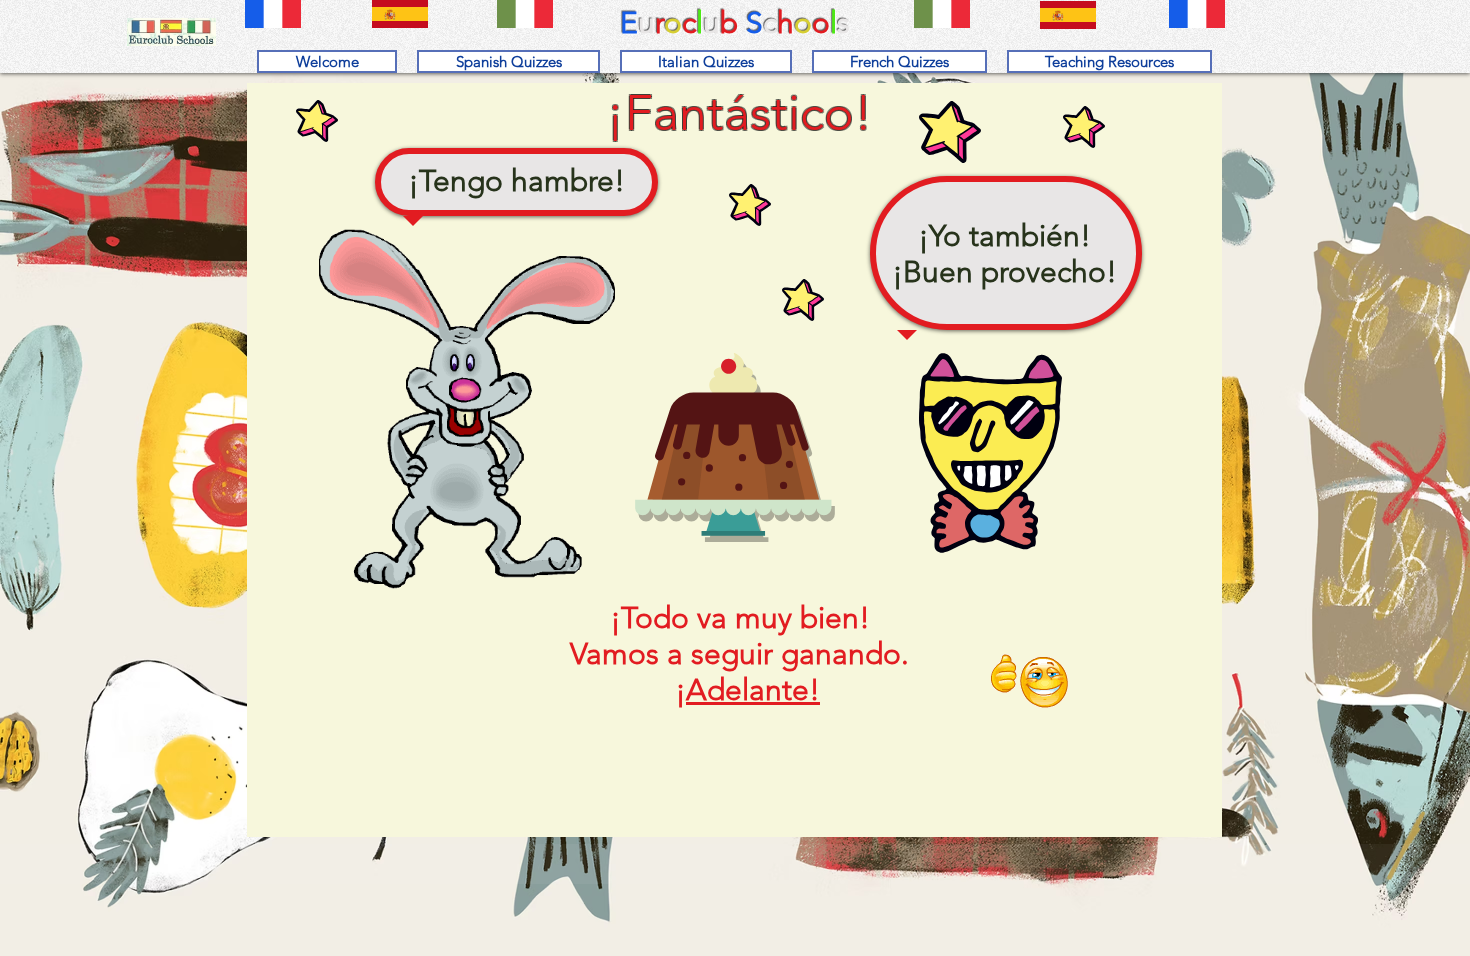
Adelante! (753, 690)
